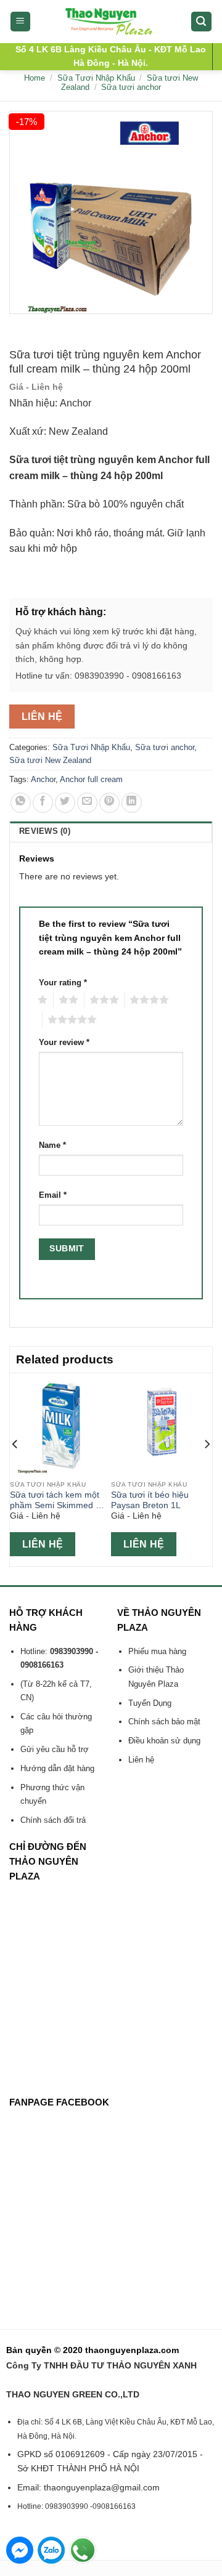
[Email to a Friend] (87, 803)
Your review (64, 1043)
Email (53, 1195)
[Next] (207, 1468)
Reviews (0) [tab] (45, 831)
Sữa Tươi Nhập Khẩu (96, 78)
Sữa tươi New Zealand (50, 760)
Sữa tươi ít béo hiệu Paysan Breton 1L (150, 1500)
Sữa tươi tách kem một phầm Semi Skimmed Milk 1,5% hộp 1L (60, 1501)
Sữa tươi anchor (131, 87)
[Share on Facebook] (43, 803)
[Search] (202, 22)
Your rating (63, 983)
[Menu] (21, 22)
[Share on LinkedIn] (132, 803)
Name (52, 1145)
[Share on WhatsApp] (21, 803)
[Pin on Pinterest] (109, 803)
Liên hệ (42, 717)
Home (35, 78)
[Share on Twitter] (65, 803)
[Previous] (15, 1468)
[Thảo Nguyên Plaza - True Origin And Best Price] (111, 22)
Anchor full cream (91, 779)
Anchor (43, 779)
